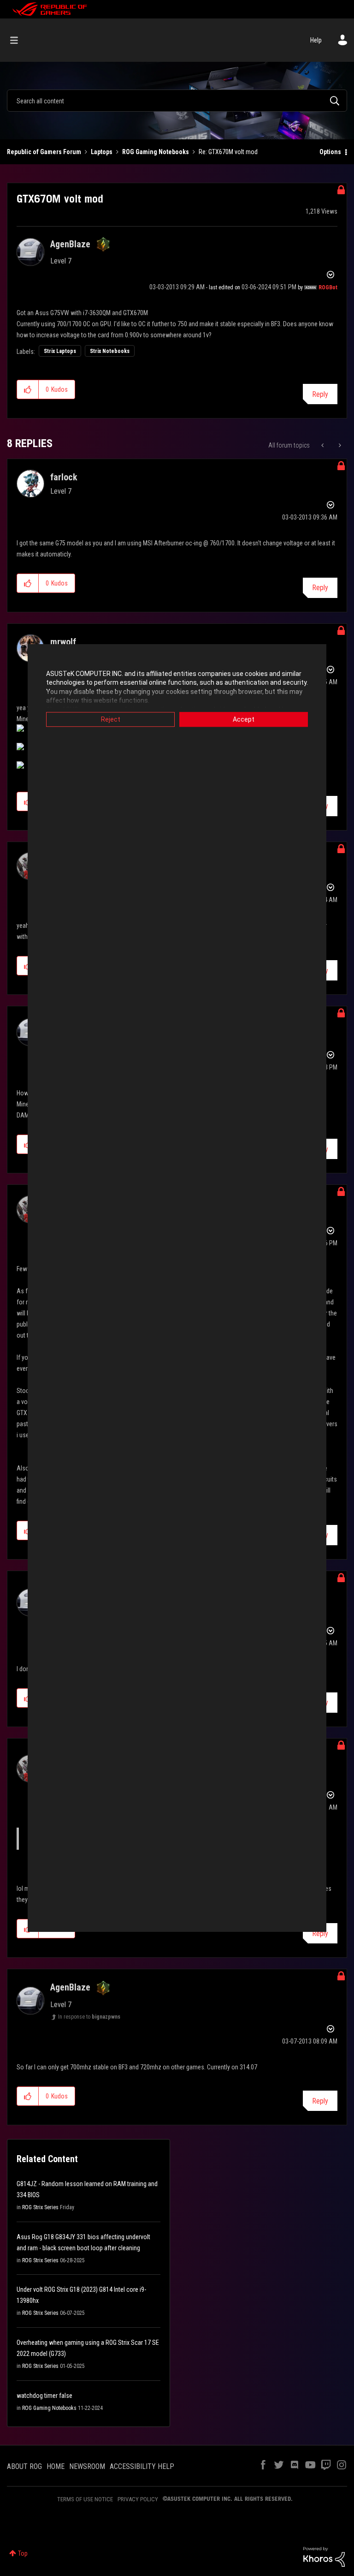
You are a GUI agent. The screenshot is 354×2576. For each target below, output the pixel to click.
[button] (28, 389)
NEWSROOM (87, 2466)
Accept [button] (244, 719)
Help (316, 40)
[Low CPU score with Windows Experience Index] (323, 445)
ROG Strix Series (40, 2207)
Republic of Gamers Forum (44, 152)
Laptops (102, 152)
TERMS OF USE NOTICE (85, 2499)
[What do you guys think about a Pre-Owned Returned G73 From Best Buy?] (339, 445)
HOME (56, 2466)
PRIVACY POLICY (138, 2499)
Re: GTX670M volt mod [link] (228, 152)
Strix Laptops (60, 351)
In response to (89, 2017)
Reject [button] (111, 719)
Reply (320, 394)
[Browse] (19, 40)
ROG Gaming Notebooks (156, 152)
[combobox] (177, 101)
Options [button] (330, 152)
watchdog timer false (44, 2396)
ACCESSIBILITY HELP (142, 2466)
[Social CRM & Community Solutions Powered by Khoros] (324, 2556)
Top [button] (23, 2553)
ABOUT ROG (24, 2466)
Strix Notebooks (110, 351)
